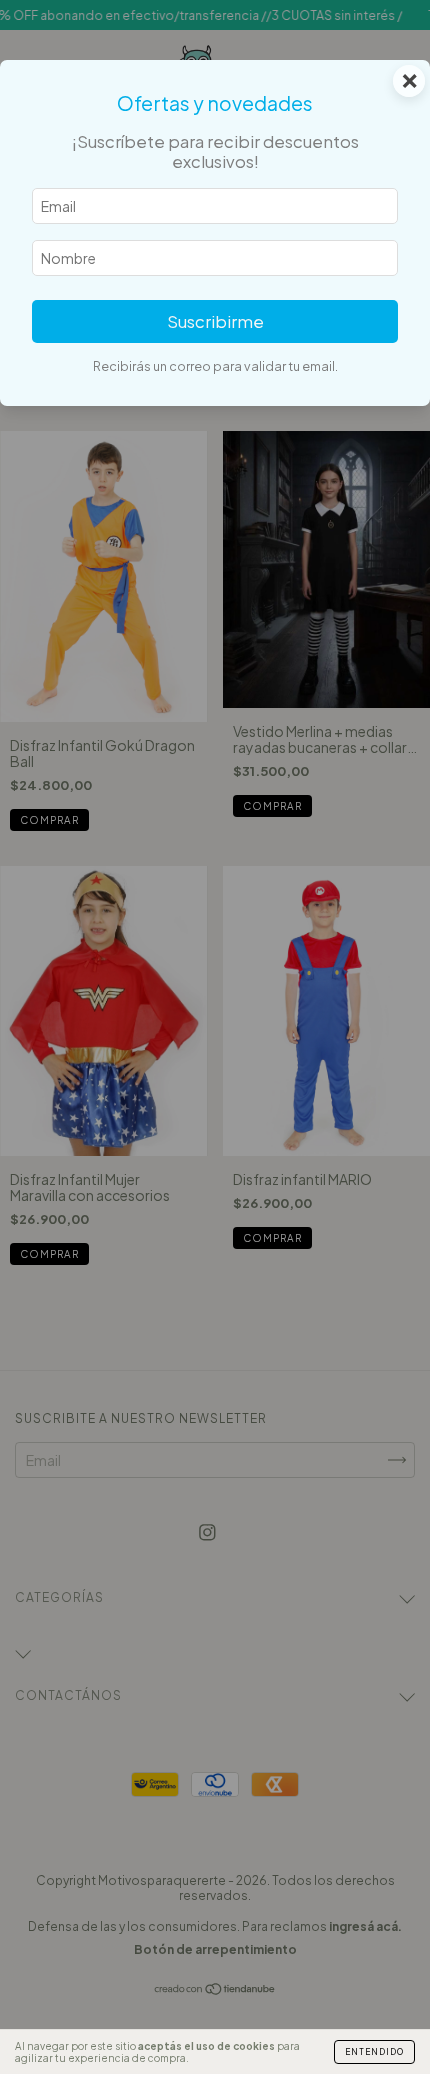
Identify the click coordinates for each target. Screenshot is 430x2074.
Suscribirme (215, 321)
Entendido (374, 2052)
